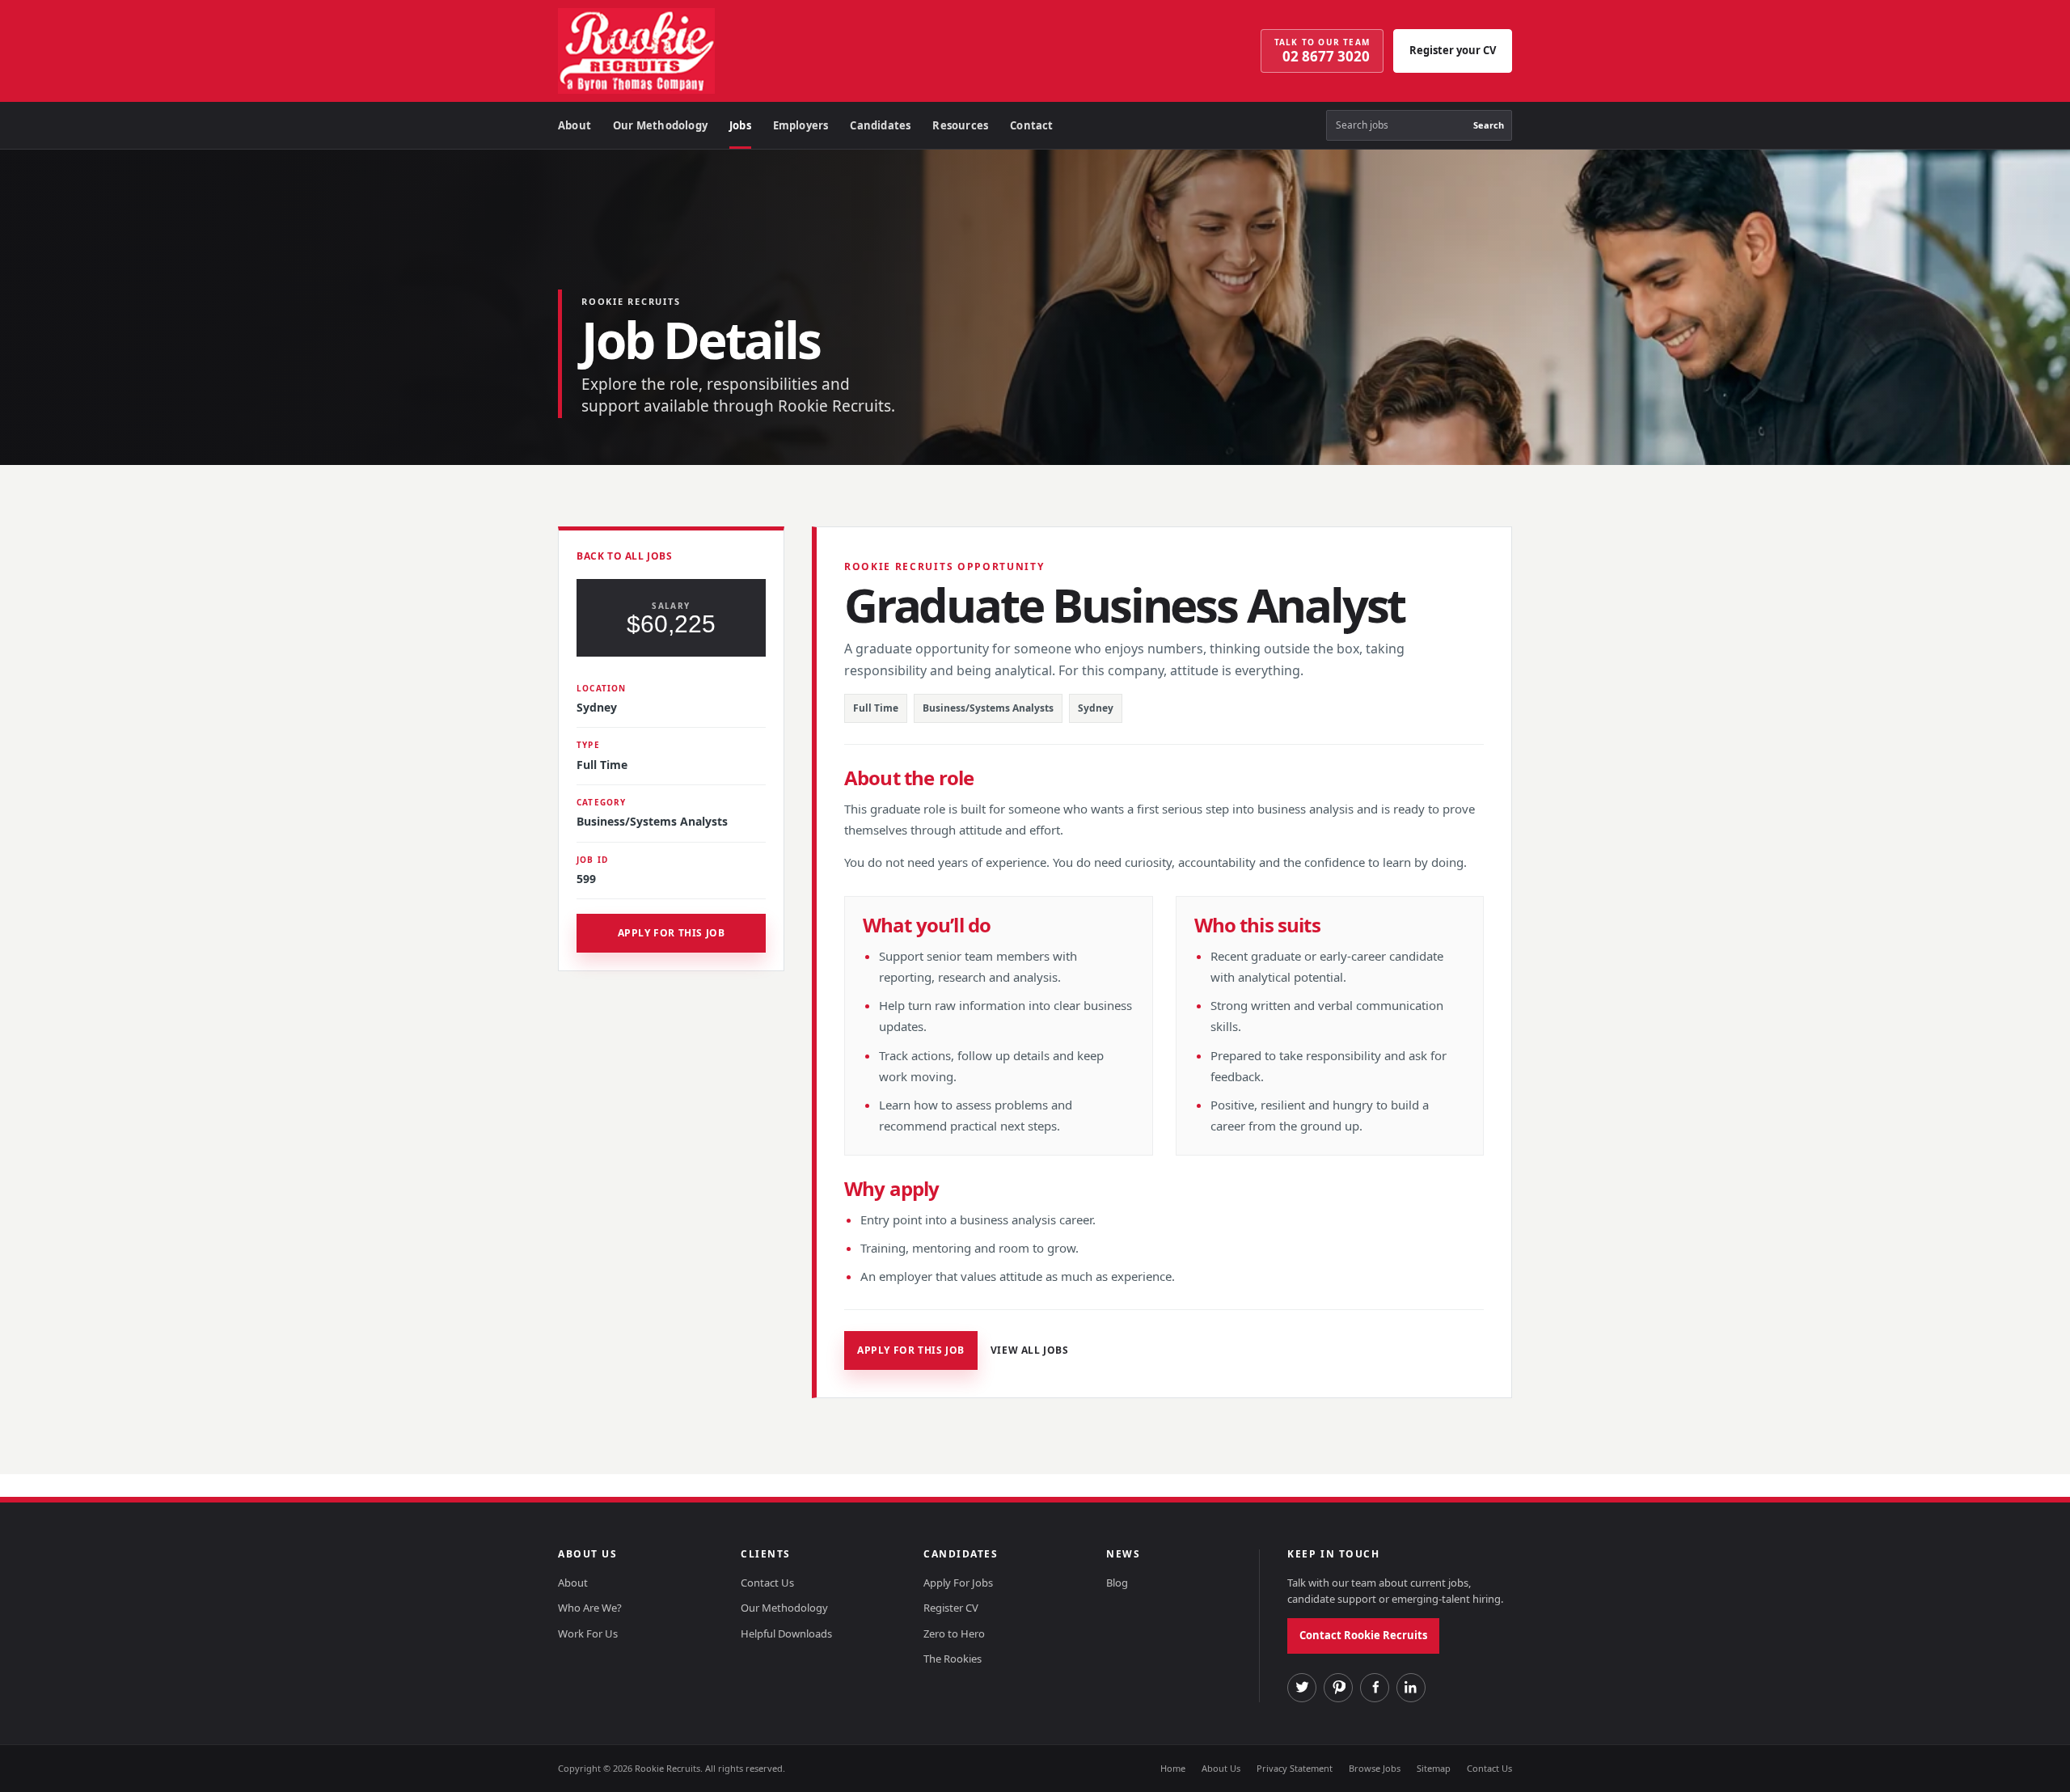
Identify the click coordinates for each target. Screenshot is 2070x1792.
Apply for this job (672, 933)
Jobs (740, 125)
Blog (1117, 1583)
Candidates (880, 125)
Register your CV (1453, 50)
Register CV (951, 1608)
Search (1489, 125)
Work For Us (588, 1634)
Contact (1031, 125)
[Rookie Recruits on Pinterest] (1338, 1688)
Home (1173, 1768)
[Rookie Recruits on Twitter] (1302, 1688)
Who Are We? (590, 1608)
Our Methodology (660, 125)
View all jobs (1030, 1350)
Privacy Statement (1295, 1768)
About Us (1221, 1768)
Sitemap (1434, 1768)
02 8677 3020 (1322, 51)
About (575, 125)
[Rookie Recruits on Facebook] (1375, 1688)
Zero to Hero (954, 1634)
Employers (801, 125)
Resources (960, 125)
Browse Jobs (1375, 1768)
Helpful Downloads (786, 1634)
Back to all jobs (625, 556)
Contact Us (767, 1583)
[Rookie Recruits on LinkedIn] (1411, 1688)
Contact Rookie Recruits (1363, 1635)
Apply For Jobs (958, 1583)
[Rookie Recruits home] (683, 51)
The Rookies (953, 1659)
